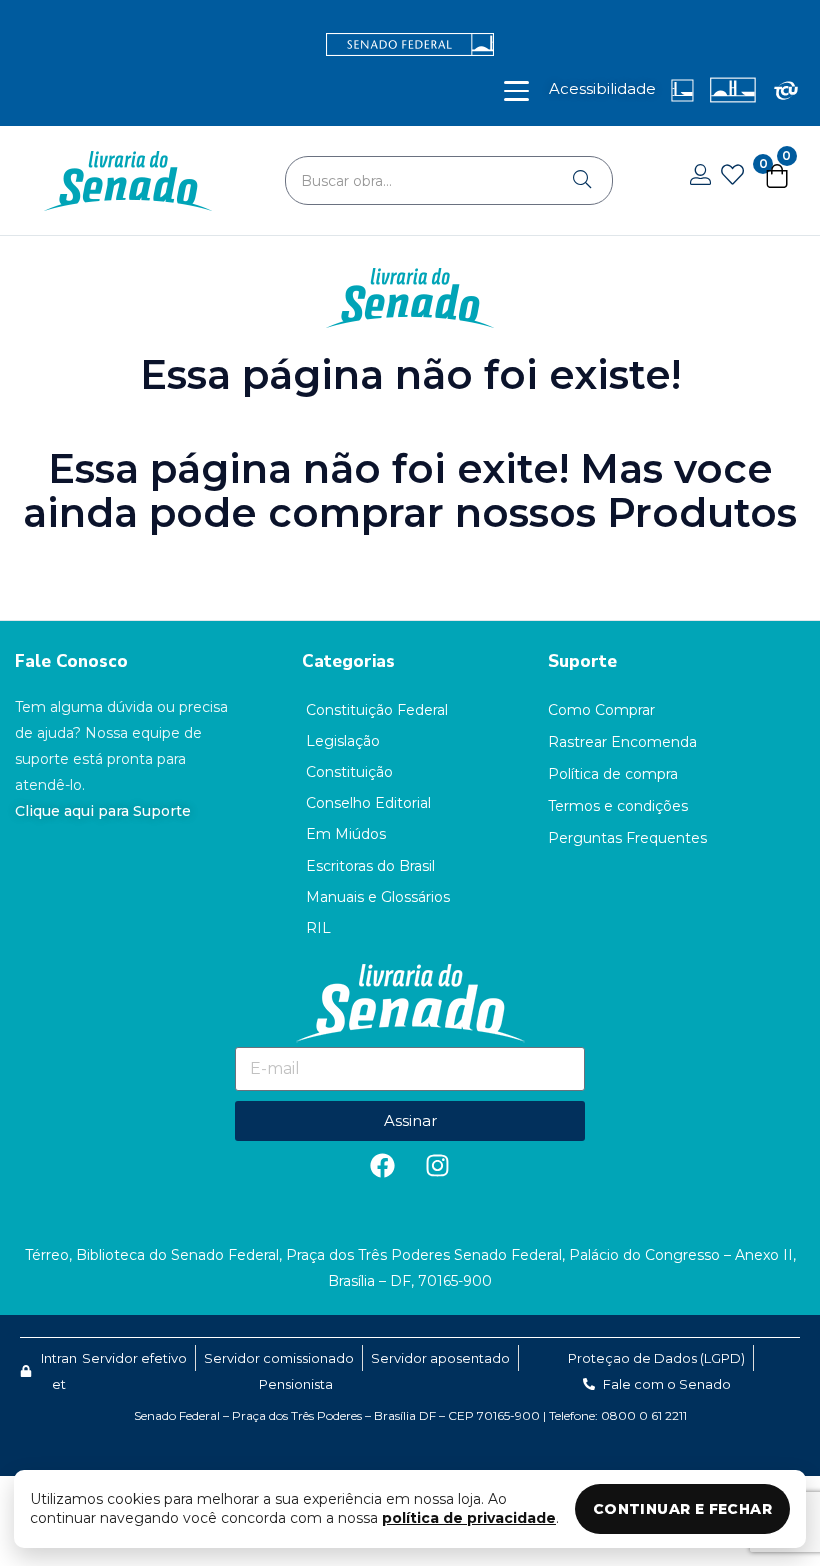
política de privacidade (469, 1518)
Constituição (349, 772)
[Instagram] (438, 1166)
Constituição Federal (377, 710)
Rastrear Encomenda (622, 742)
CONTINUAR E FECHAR (682, 1509)
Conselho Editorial (368, 803)
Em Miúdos (346, 834)
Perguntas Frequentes (627, 838)
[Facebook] (383, 1166)
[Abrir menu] (516, 91)
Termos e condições (618, 806)
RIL (318, 928)
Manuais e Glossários (378, 897)
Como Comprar (601, 710)
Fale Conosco (71, 661)
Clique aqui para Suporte (103, 811)
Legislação (343, 741)
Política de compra (613, 774)
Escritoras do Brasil (370, 866)
